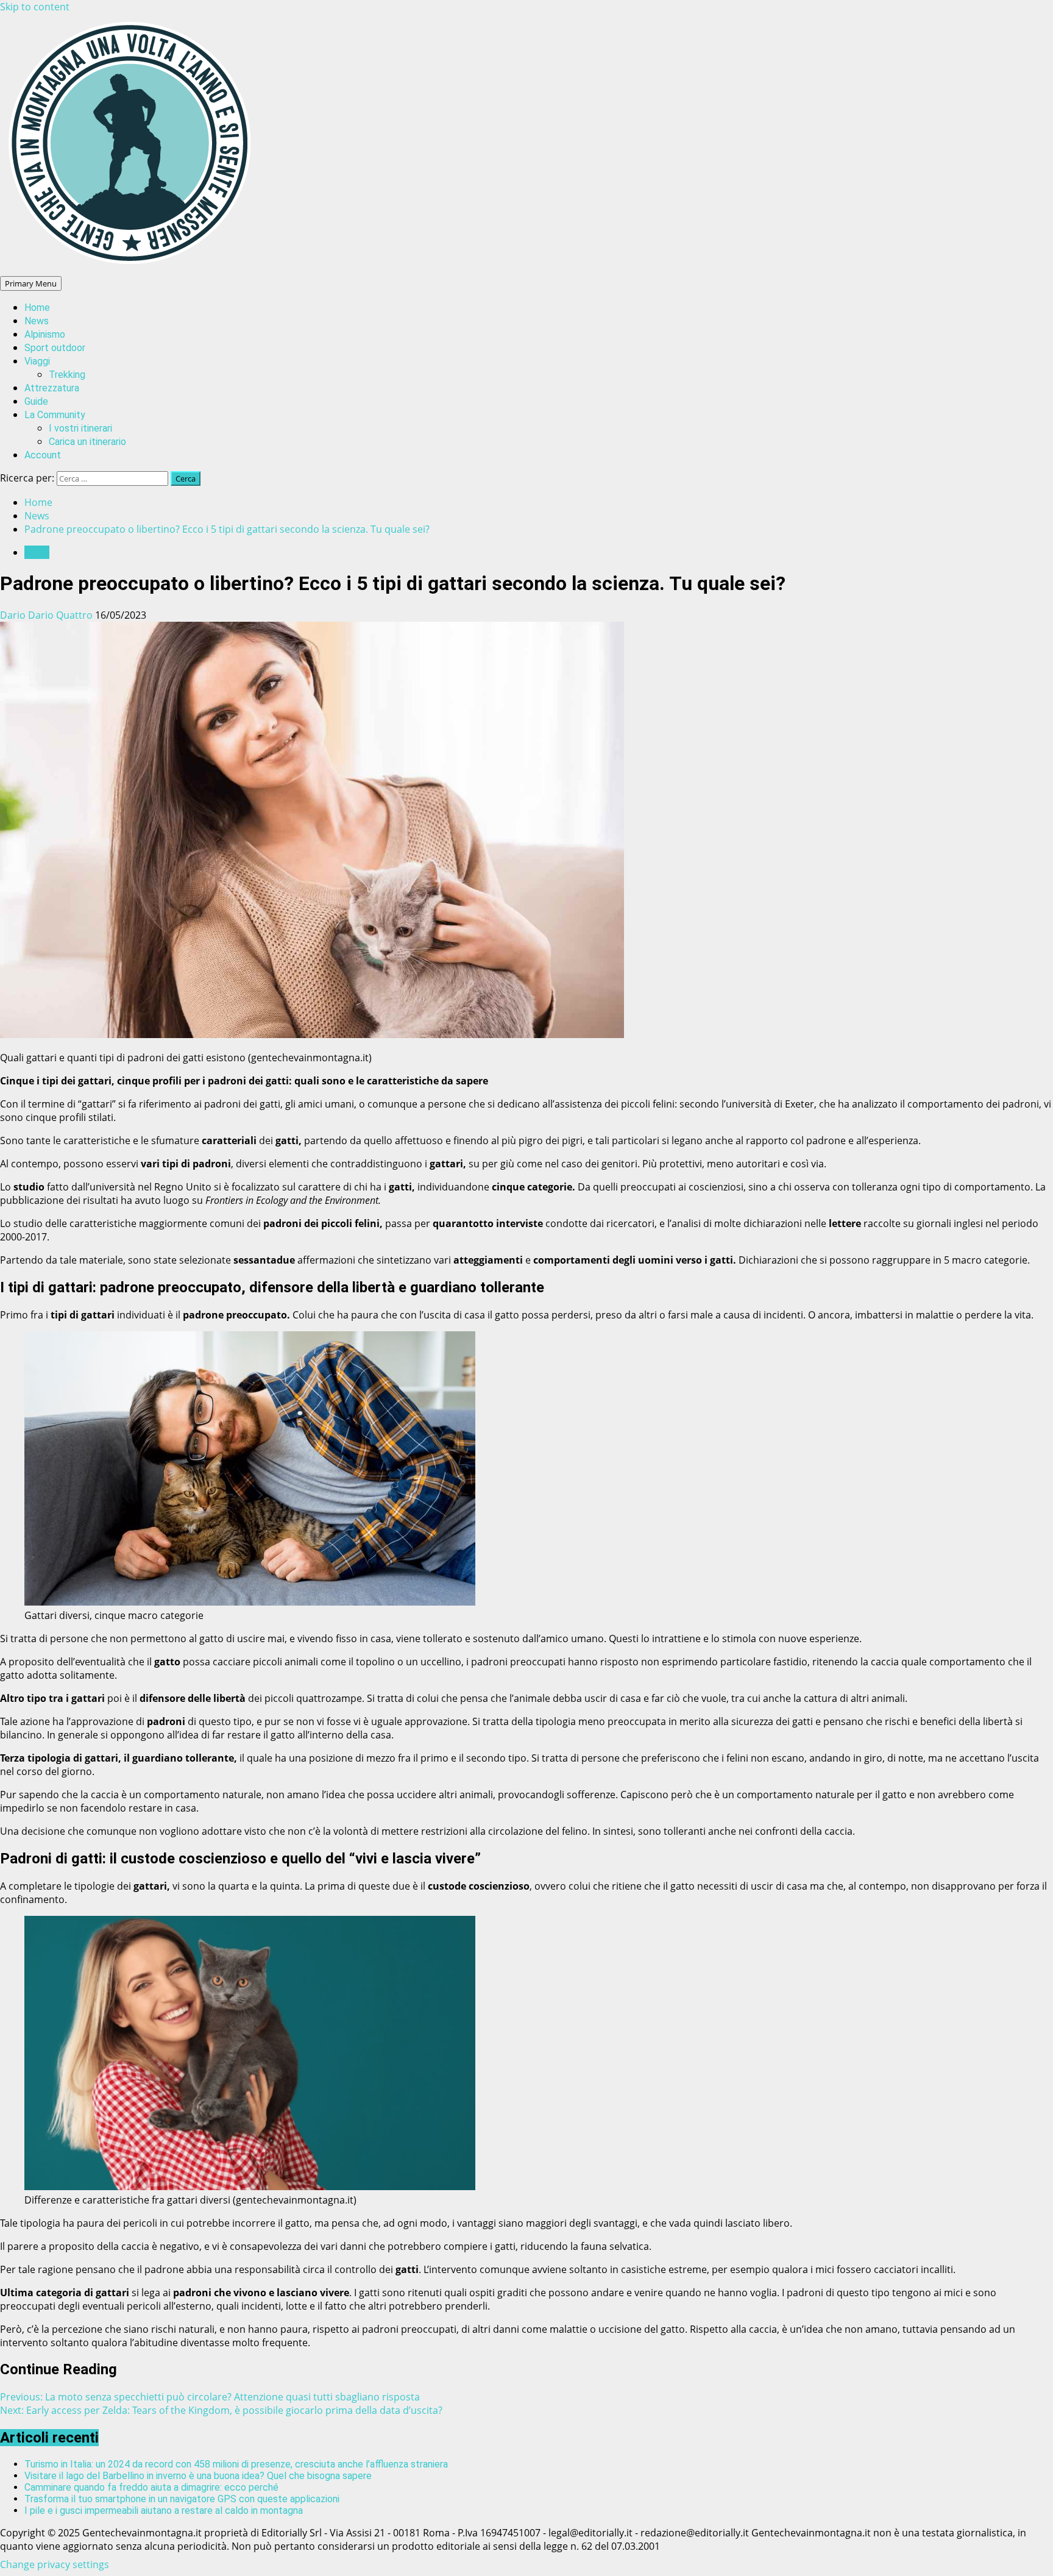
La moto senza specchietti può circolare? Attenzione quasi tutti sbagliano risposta (210, 2397)
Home (37, 308)
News (37, 321)
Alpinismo (45, 334)
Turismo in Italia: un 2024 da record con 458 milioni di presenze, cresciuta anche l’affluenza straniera (236, 2464)
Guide (36, 401)
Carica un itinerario (87, 442)
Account (43, 455)
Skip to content (35, 7)
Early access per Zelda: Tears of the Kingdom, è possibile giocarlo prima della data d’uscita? (221, 2410)
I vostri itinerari (80, 428)
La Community (55, 415)
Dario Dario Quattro (48, 615)
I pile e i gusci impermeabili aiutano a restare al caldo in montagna (164, 2510)
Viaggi (37, 361)
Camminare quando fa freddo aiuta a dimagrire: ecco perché (151, 2487)
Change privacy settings (55, 2564)
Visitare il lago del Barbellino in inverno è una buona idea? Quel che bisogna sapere (198, 2476)
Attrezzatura (52, 388)
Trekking (67, 375)
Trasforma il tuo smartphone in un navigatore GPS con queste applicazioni (182, 2499)
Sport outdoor (55, 348)
